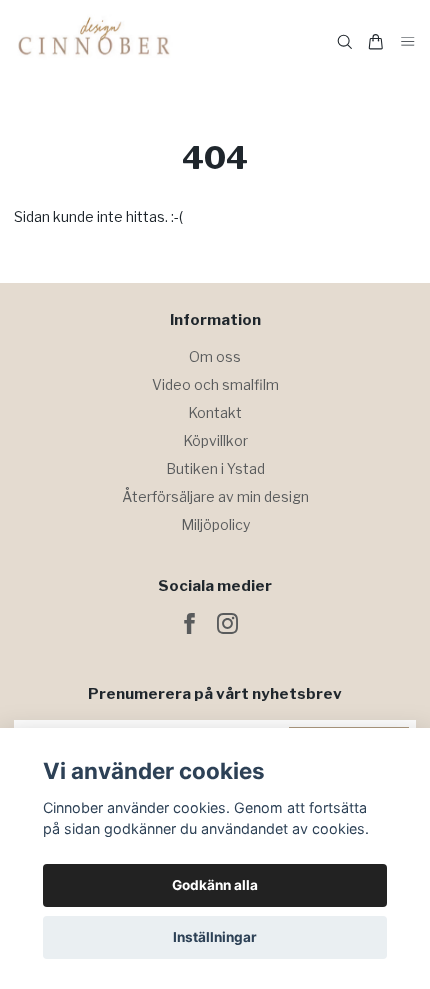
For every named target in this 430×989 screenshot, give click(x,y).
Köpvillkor (215, 440)
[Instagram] (227, 623)
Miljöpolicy (215, 524)
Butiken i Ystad (215, 468)
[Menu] (408, 42)
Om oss (215, 356)
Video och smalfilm (215, 384)
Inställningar (215, 937)
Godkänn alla (215, 885)
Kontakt (215, 412)
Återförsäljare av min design (215, 496)
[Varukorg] (376, 42)
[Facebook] (189, 623)
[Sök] (345, 42)
